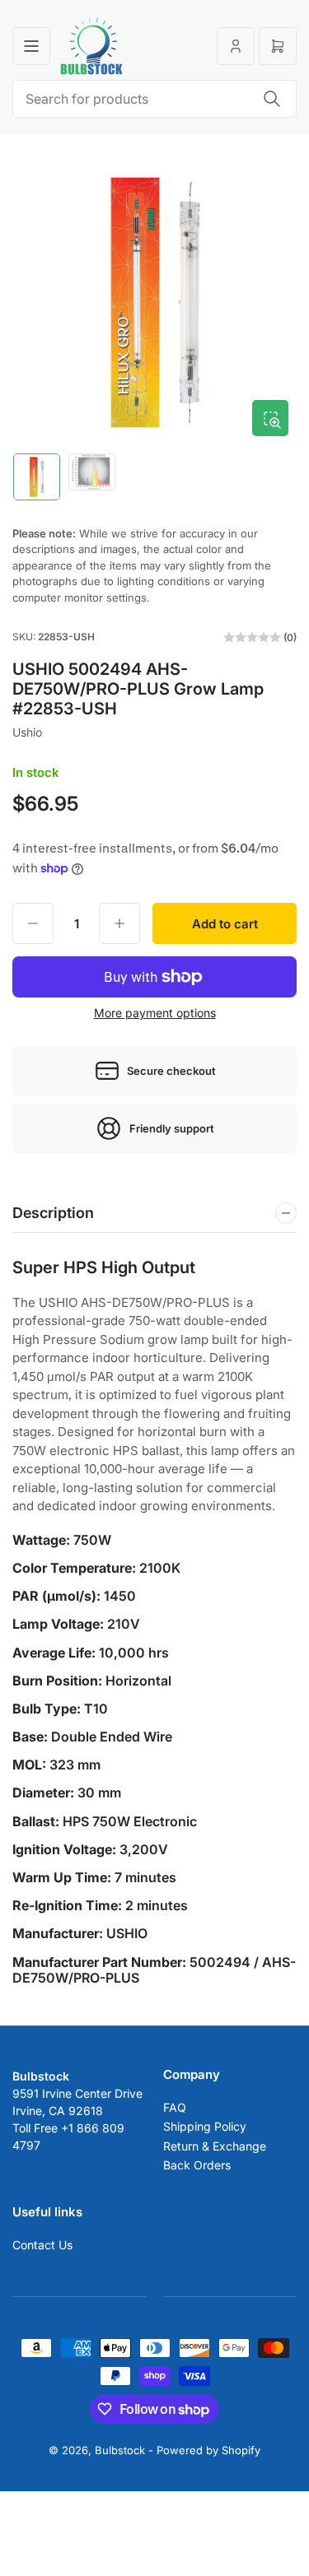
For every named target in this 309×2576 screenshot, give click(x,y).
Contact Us (42, 2245)
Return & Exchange (215, 2146)
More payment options (155, 1013)
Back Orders (197, 2165)
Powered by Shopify (208, 2450)
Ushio (27, 732)
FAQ (175, 2107)
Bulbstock (120, 2450)
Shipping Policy (205, 2126)
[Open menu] (31, 46)
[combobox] (154, 99)
